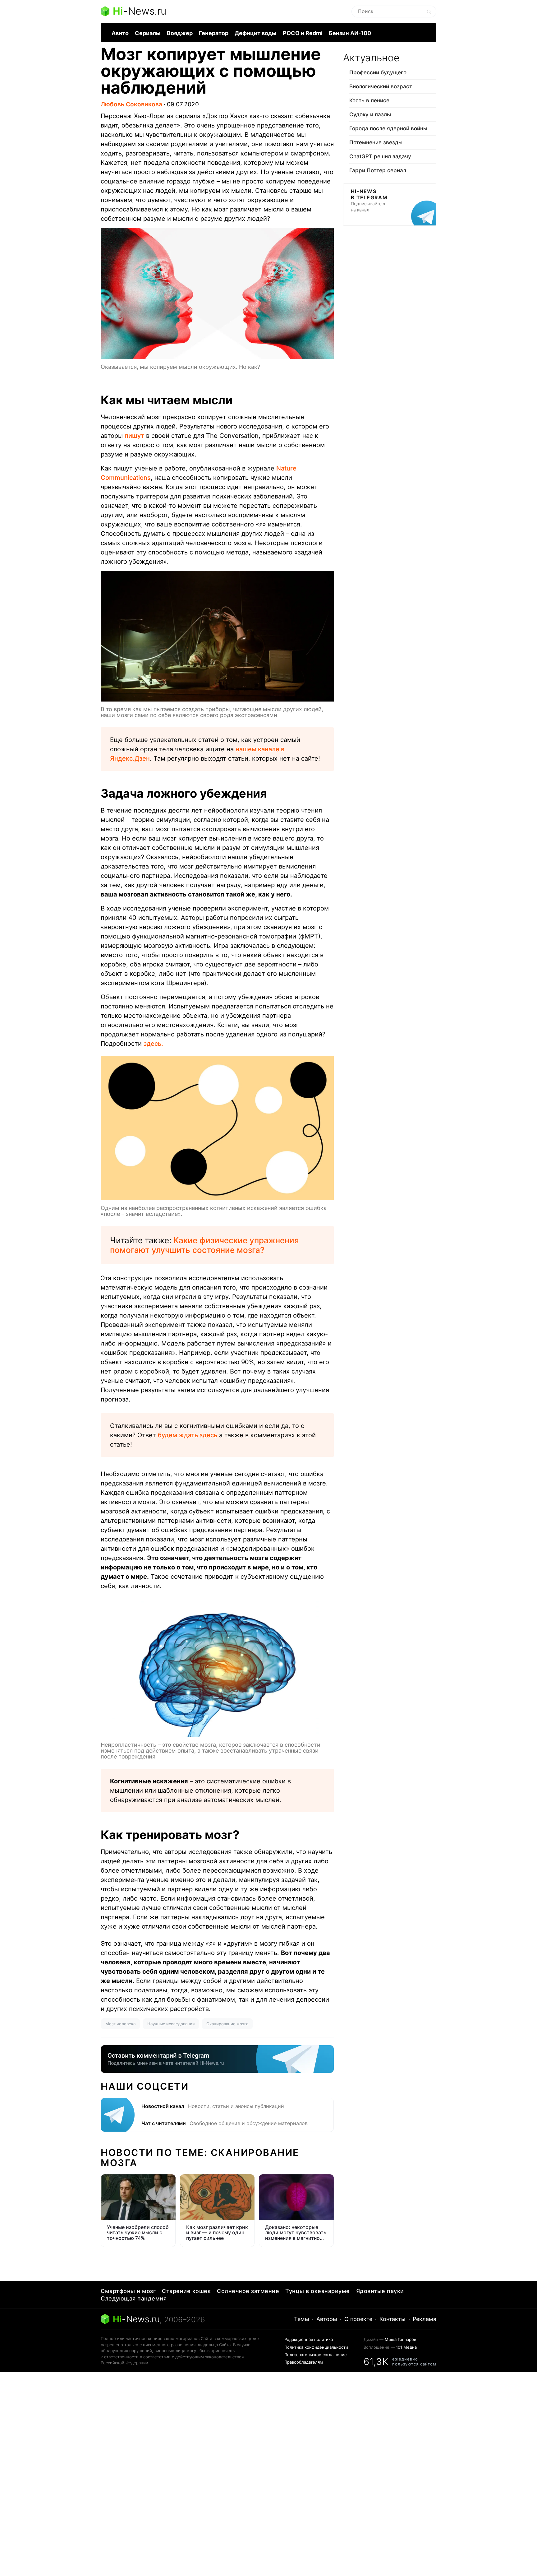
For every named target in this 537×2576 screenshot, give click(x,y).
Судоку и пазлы (370, 114)
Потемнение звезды (376, 142)
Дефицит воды (256, 33)
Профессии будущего (378, 72)
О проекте (358, 2319)
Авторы (327, 2319)
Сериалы (148, 33)
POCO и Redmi (303, 33)
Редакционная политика (309, 2339)
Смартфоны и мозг (128, 2291)
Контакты (392, 2319)
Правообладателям (304, 2362)
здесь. (153, 1044)
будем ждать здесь (188, 1435)
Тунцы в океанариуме (318, 2291)
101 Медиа (406, 2347)
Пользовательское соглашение (316, 2355)
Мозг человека (120, 2024)
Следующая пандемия (134, 2298)
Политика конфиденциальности (316, 2347)
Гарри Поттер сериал (378, 170)
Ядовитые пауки (380, 2291)
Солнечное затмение (248, 2291)
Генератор (214, 33)
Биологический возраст (381, 86)
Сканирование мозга (227, 2024)
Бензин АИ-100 (350, 33)
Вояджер (180, 33)
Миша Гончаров (400, 2339)
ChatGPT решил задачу (380, 156)
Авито (120, 33)
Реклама (425, 2319)
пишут (134, 436)
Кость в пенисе (369, 100)
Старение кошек (186, 2291)
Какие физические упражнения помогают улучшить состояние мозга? (204, 1245)
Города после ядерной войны (388, 128)
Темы (302, 2319)
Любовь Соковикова (131, 104)
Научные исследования (171, 2024)
